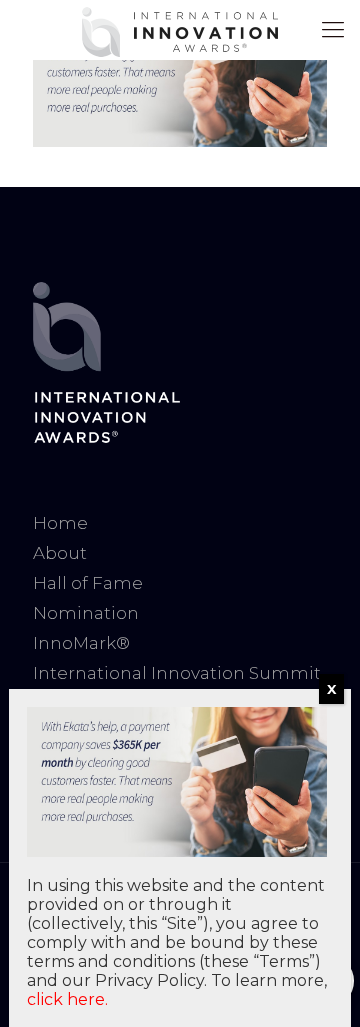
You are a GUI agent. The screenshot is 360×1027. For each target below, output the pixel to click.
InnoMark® (81, 643)
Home (60, 523)
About (60, 553)
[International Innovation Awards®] (180, 30)
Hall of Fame (88, 583)
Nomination (86, 613)
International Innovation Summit (177, 673)
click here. (67, 999)
